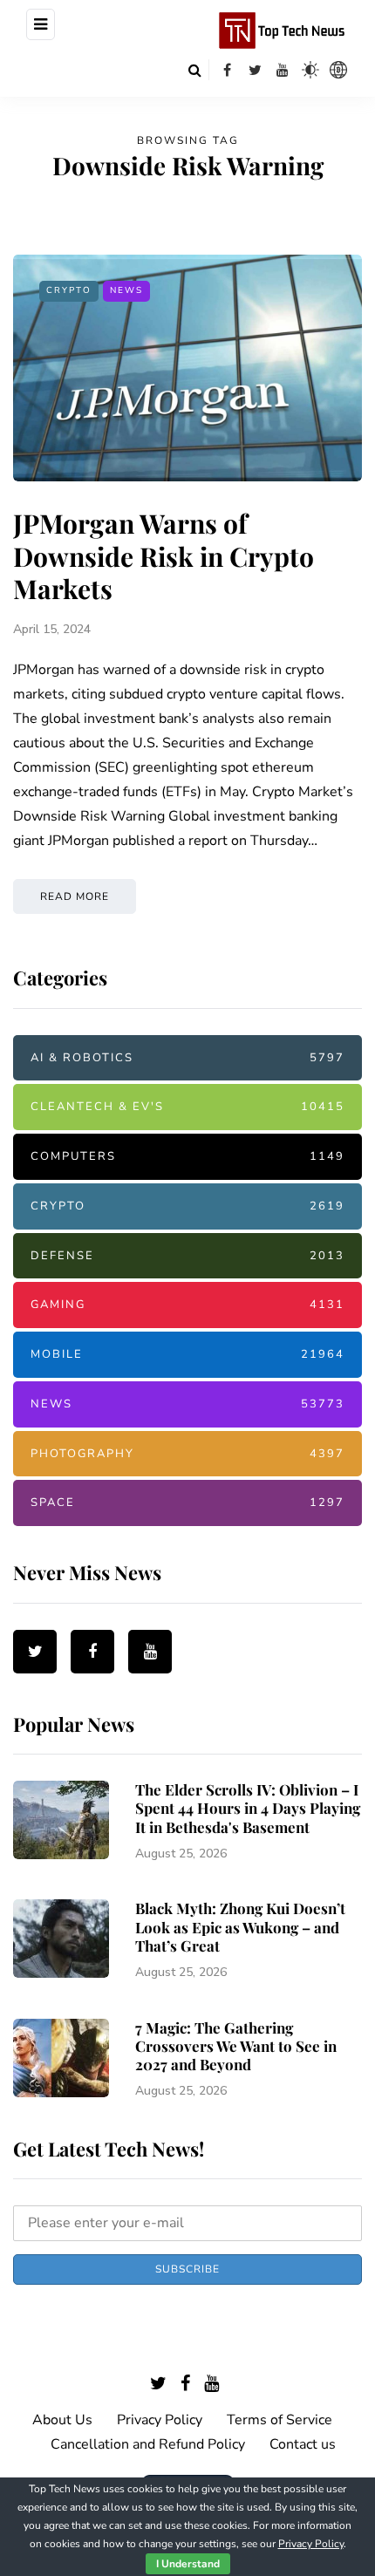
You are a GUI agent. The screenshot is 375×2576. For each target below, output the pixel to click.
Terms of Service (280, 2420)
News (126, 290)
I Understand (188, 2564)
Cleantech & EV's (187, 1107)
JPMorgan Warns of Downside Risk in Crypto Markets (164, 556)
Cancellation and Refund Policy (148, 2444)
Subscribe (187, 2269)
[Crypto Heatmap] (338, 70)
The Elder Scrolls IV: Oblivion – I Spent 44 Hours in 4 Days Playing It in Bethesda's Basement (248, 1808)
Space (187, 1503)
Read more (75, 896)
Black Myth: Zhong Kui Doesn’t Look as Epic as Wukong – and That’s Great (240, 1927)
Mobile (187, 1354)
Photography (187, 1454)
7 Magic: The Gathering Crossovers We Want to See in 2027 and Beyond (236, 2046)
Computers (187, 1156)
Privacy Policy (160, 2420)
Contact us (303, 2444)
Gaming (187, 1305)
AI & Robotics (187, 1058)
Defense (187, 1256)
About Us (62, 2420)
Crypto (69, 290)
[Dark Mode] (310, 70)
